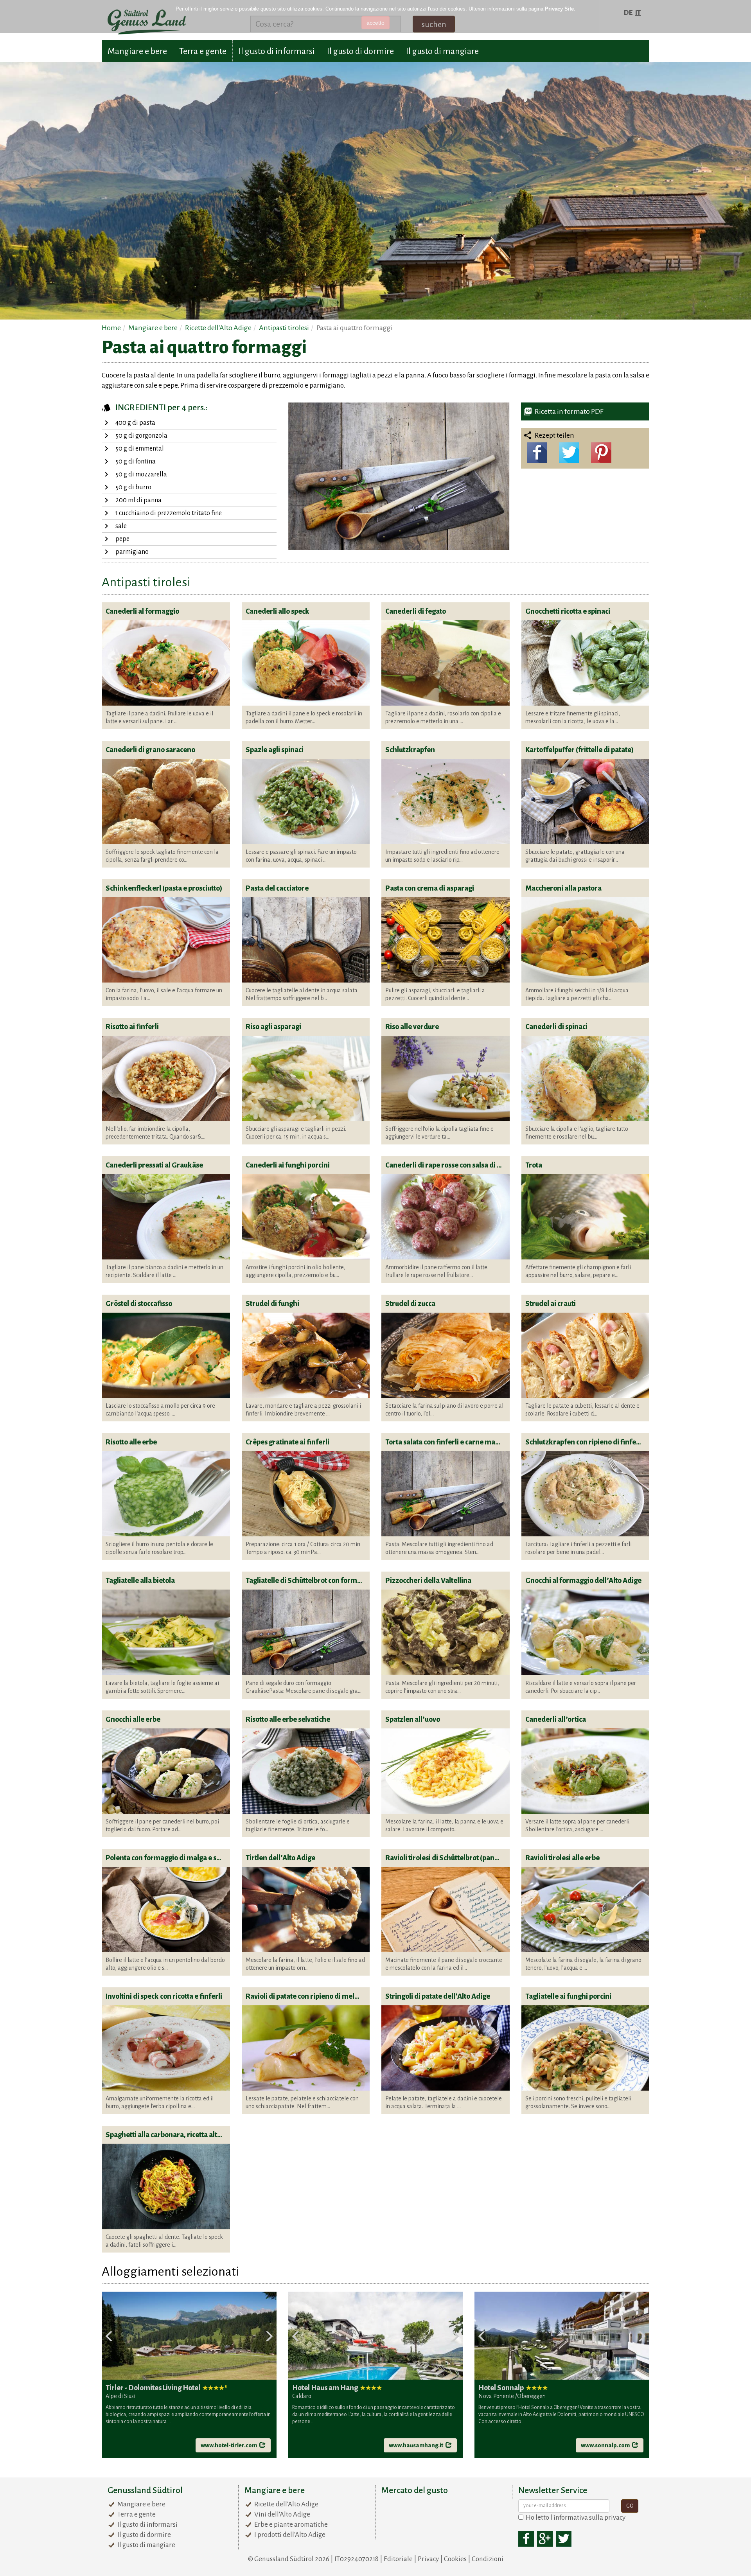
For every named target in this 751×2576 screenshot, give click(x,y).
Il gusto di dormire (360, 51)
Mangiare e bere (137, 51)
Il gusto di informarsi (277, 51)
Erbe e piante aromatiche (291, 2525)
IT (638, 13)
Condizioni (488, 2559)
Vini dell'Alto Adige (282, 2514)
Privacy (428, 2559)
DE (628, 13)
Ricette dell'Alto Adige (286, 2504)
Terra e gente (203, 51)
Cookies (455, 2559)
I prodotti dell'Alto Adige (290, 2535)
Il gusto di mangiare (442, 51)
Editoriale (398, 2559)
